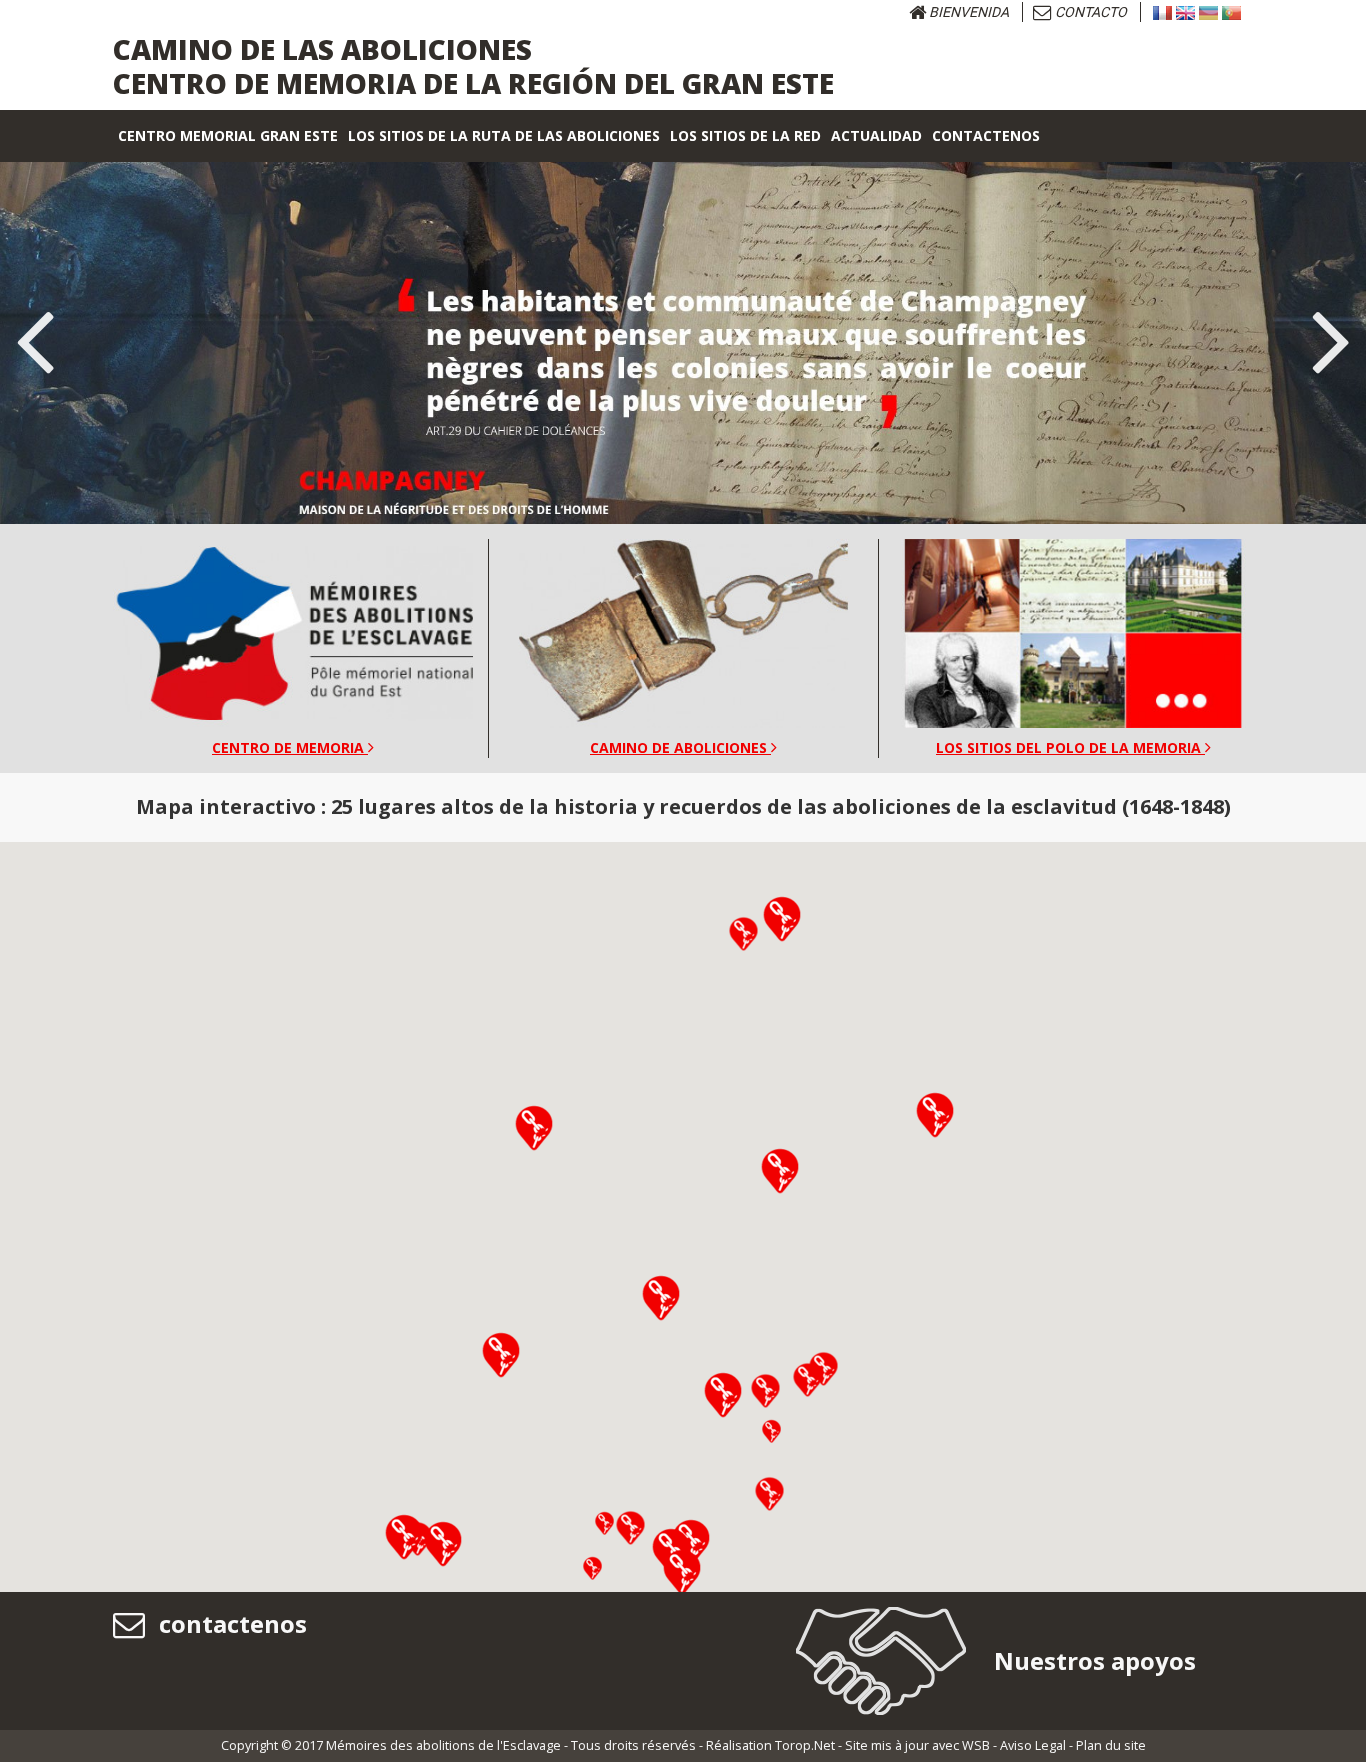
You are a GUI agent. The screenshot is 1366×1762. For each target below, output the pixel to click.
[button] (501, 1354)
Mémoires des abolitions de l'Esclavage (443, 1745)
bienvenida (967, 12)
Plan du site (1111, 1745)
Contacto (1089, 12)
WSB (976, 1745)
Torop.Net (805, 1745)
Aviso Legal (1033, 1745)
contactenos (230, 1623)
